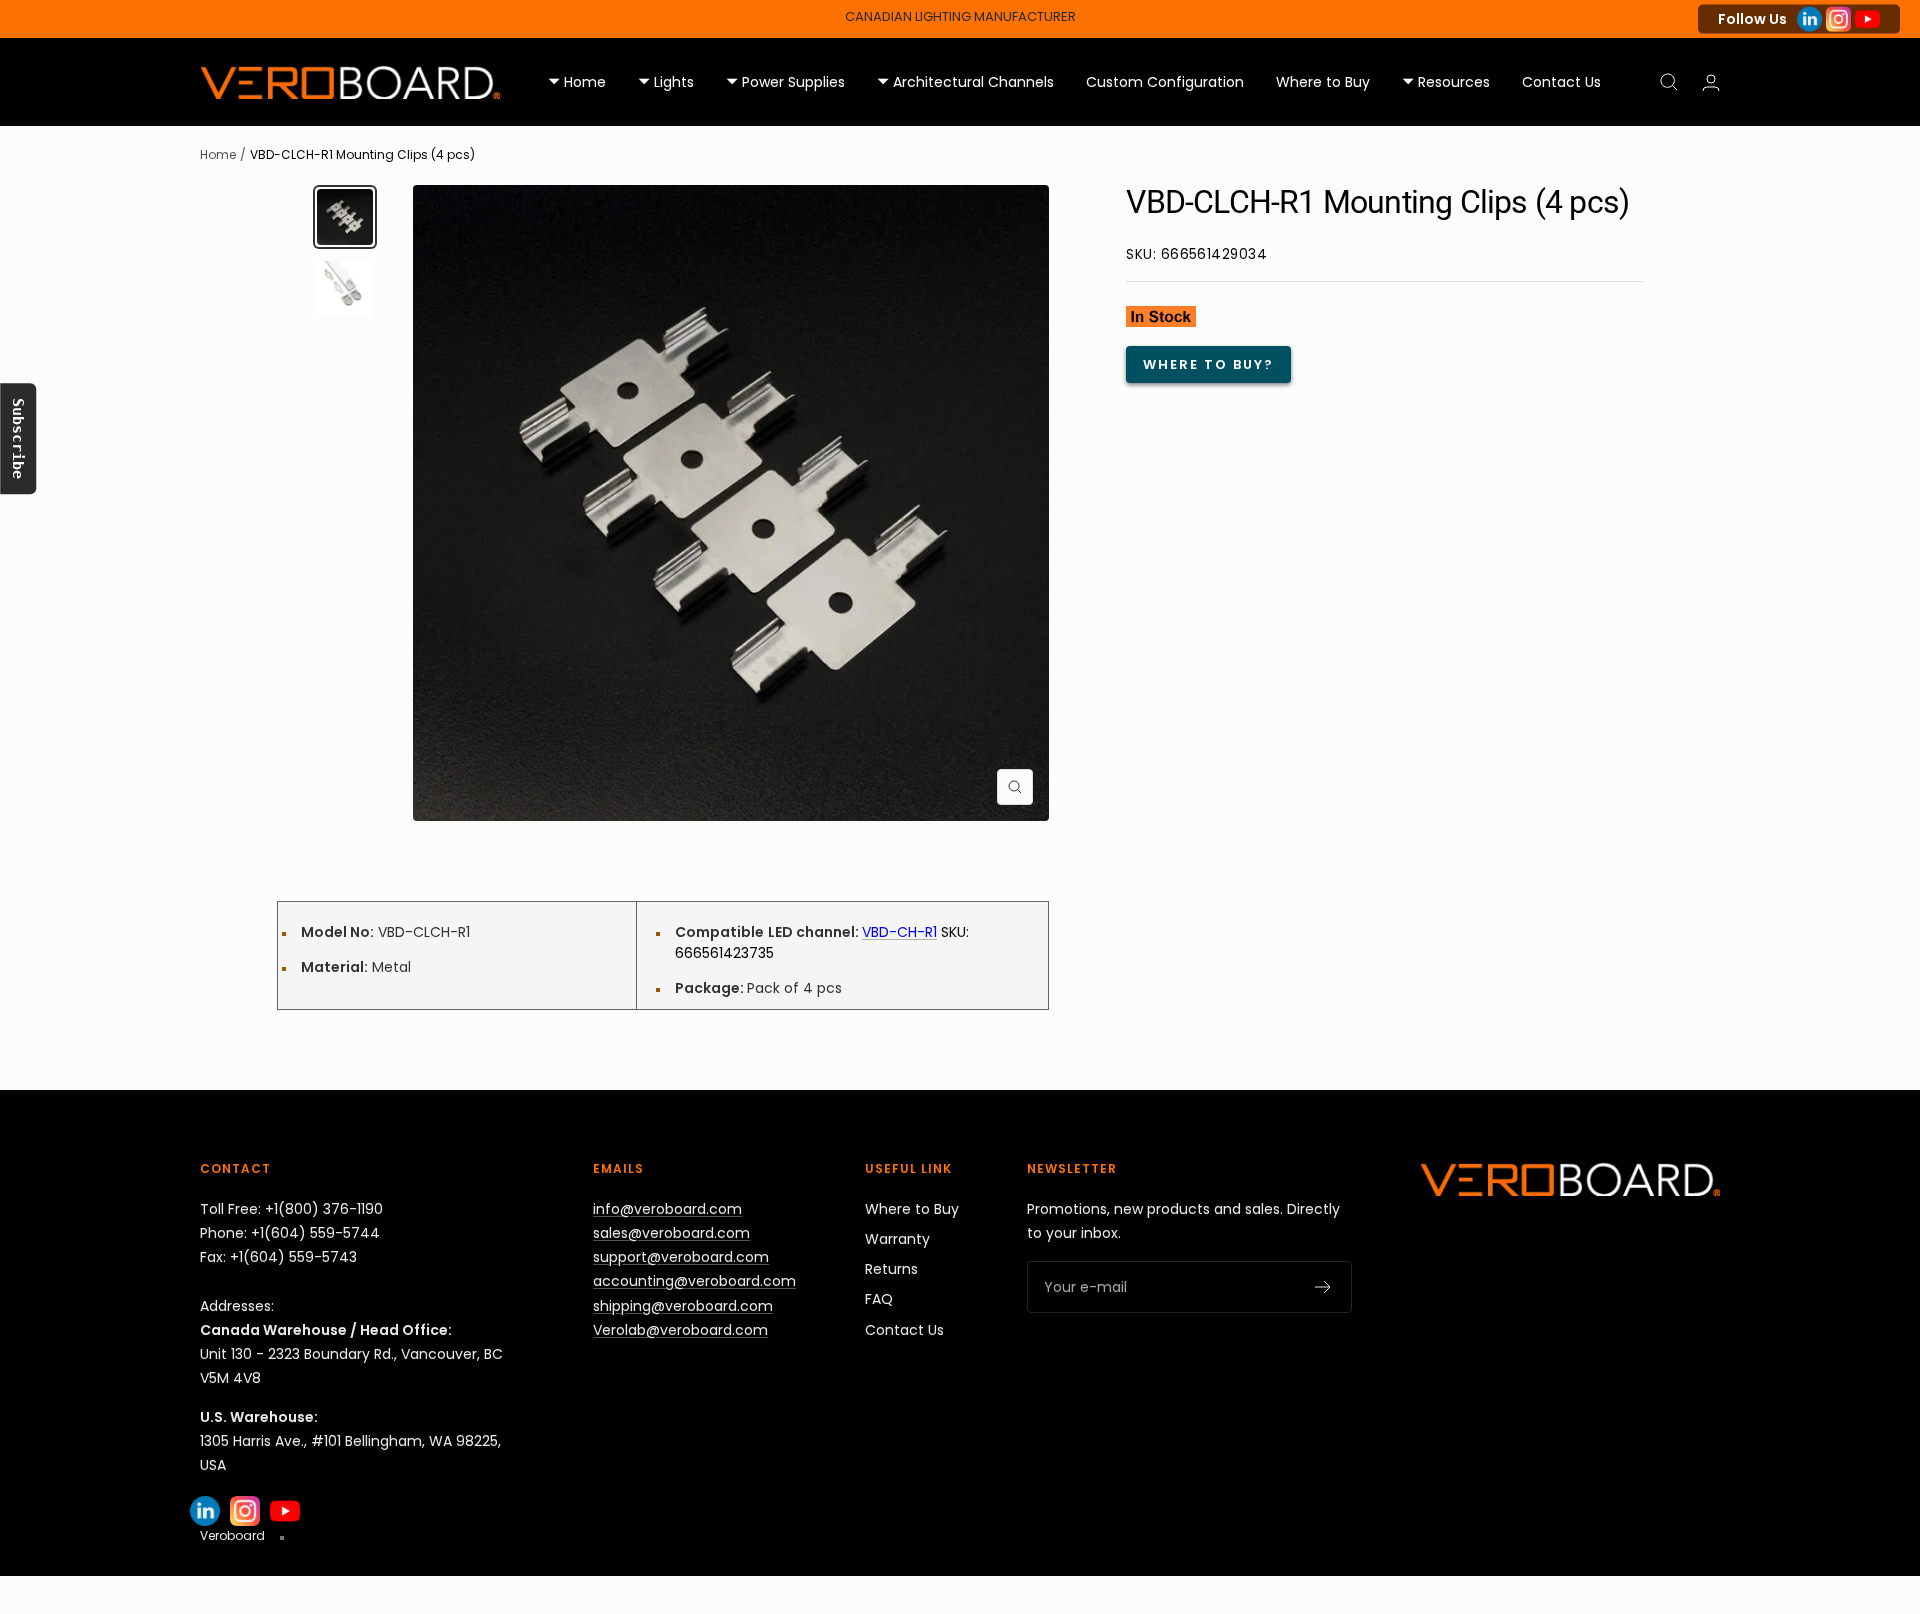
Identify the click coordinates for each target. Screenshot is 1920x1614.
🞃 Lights (666, 82)
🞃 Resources (1446, 82)
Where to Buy (1323, 82)
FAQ (879, 1299)
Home (218, 154)
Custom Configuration (1165, 82)
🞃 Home (577, 82)
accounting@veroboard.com (694, 1281)
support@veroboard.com (681, 1257)
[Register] (1323, 1287)
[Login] (1711, 82)
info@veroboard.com (667, 1209)
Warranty (897, 1239)
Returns (891, 1269)
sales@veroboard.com (671, 1233)
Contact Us (1561, 82)
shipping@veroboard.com (683, 1306)
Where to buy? (1208, 364)
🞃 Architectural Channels (965, 82)
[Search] (1669, 82)
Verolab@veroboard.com (680, 1330)
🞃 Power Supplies (785, 82)
